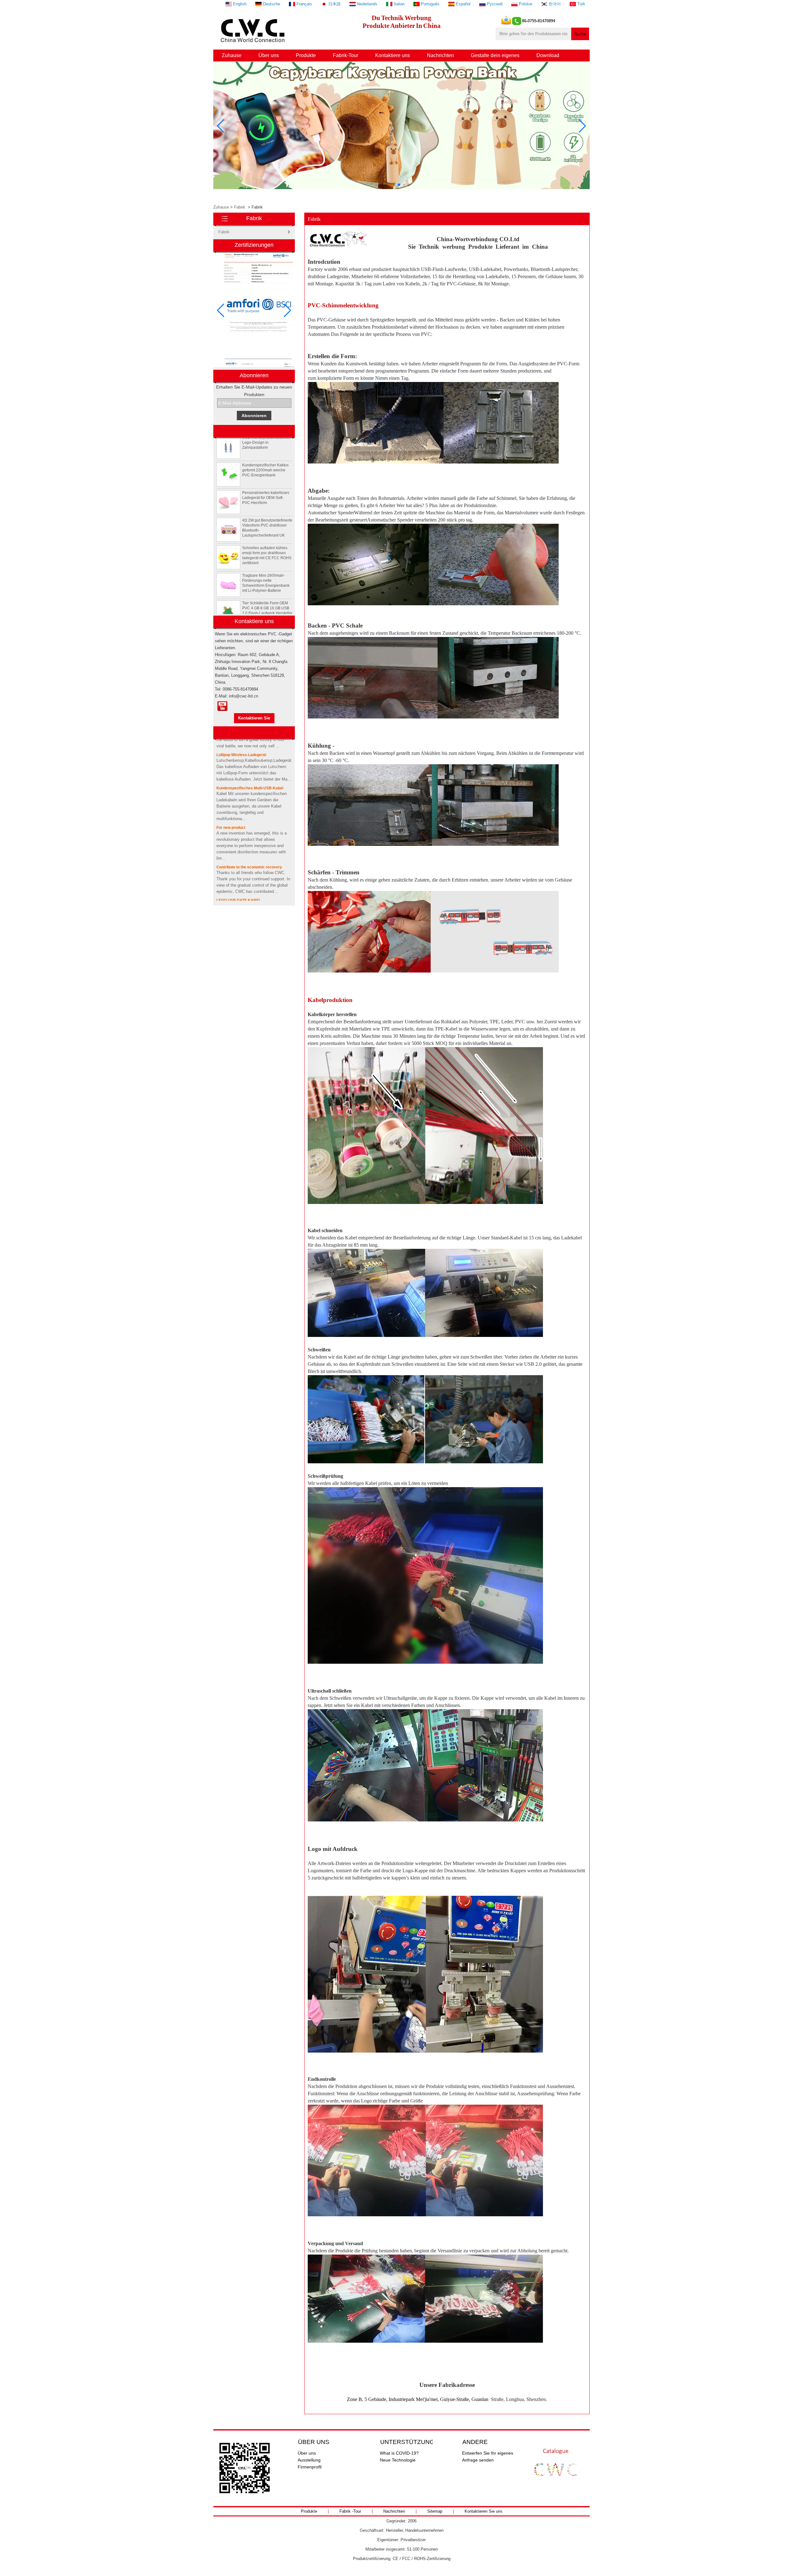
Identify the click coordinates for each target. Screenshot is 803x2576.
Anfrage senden (478, 2460)
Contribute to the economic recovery (249, 826)
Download (548, 55)
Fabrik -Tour (350, 2511)
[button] (394, 185)
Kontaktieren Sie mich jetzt (254, 719)
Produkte (306, 55)
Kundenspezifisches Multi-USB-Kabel (250, 747)
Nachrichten (440, 55)
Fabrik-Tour (346, 55)
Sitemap (435, 2511)
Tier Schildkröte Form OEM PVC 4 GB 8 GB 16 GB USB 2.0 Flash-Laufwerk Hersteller (267, 567)
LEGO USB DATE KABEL (239, 859)
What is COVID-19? (399, 2453)
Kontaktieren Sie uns (484, 2511)
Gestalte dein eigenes (495, 55)
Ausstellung (309, 2460)
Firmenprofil (310, 2467)
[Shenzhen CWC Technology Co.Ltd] (254, 46)
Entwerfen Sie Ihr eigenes (488, 2453)
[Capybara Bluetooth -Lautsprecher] (401, 188)
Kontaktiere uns (393, 55)
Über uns (269, 55)
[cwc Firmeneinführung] (222, 706)
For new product (231, 787)
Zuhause (232, 55)
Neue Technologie (398, 2460)
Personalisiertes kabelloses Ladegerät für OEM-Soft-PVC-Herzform (266, 457)
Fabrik (240, 207)
